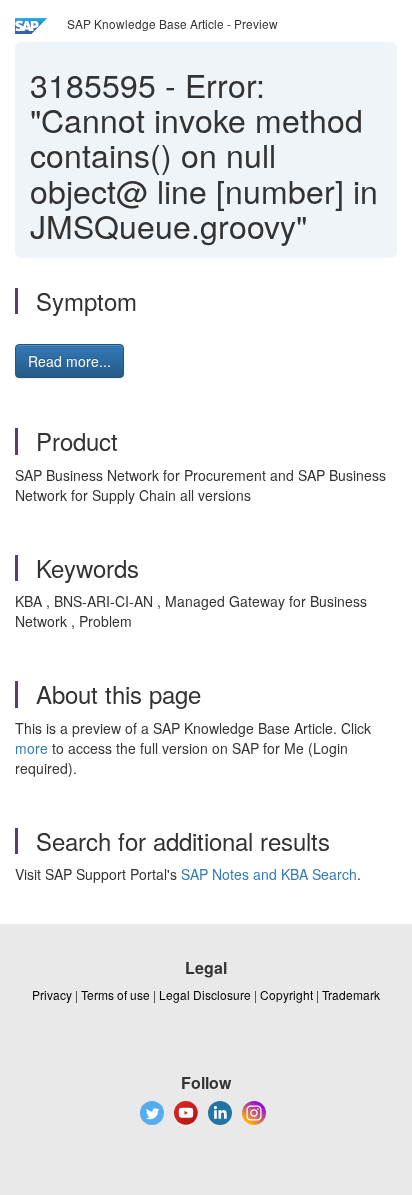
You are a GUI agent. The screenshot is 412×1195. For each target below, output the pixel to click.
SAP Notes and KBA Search (269, 874)
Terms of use (115, 994)
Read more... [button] (69, 361)
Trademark (351, 994)
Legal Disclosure (205, 994)
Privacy (52, 994)
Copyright (286, 994)
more (31, 748)
